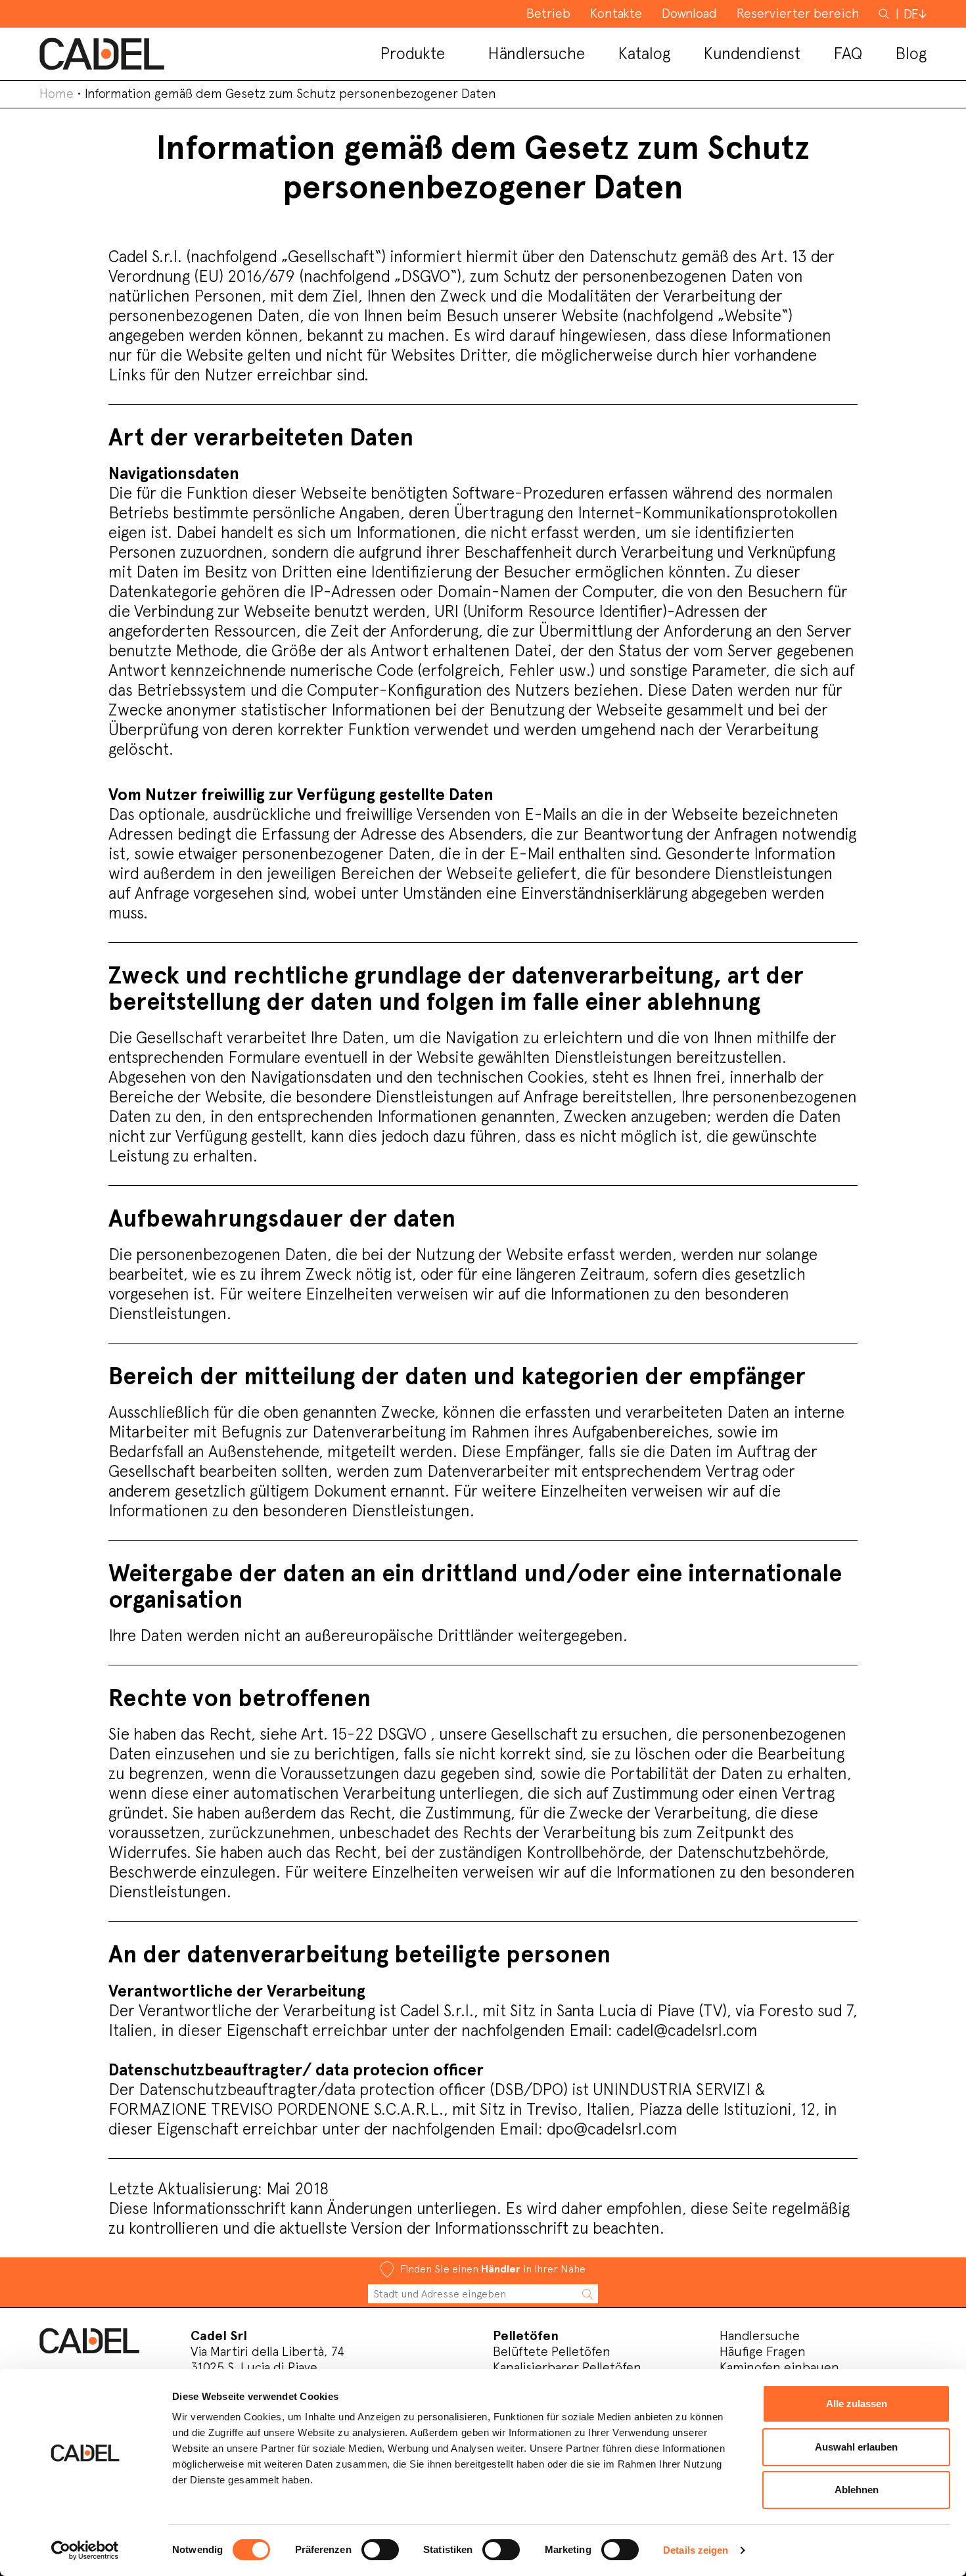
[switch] (380, 2550)
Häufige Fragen (763, 2351)
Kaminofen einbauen (779, 2367)
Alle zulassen (857, 2404)
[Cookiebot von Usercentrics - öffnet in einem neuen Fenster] (85, 2550)
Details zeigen (696, 2550)
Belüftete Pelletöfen (552, 2351)
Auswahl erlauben (856, 2447)
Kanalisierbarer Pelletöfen (567, 2367)
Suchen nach (885, 20)
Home (57, 93)
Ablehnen (857, 2490)
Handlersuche (760, 2336)
